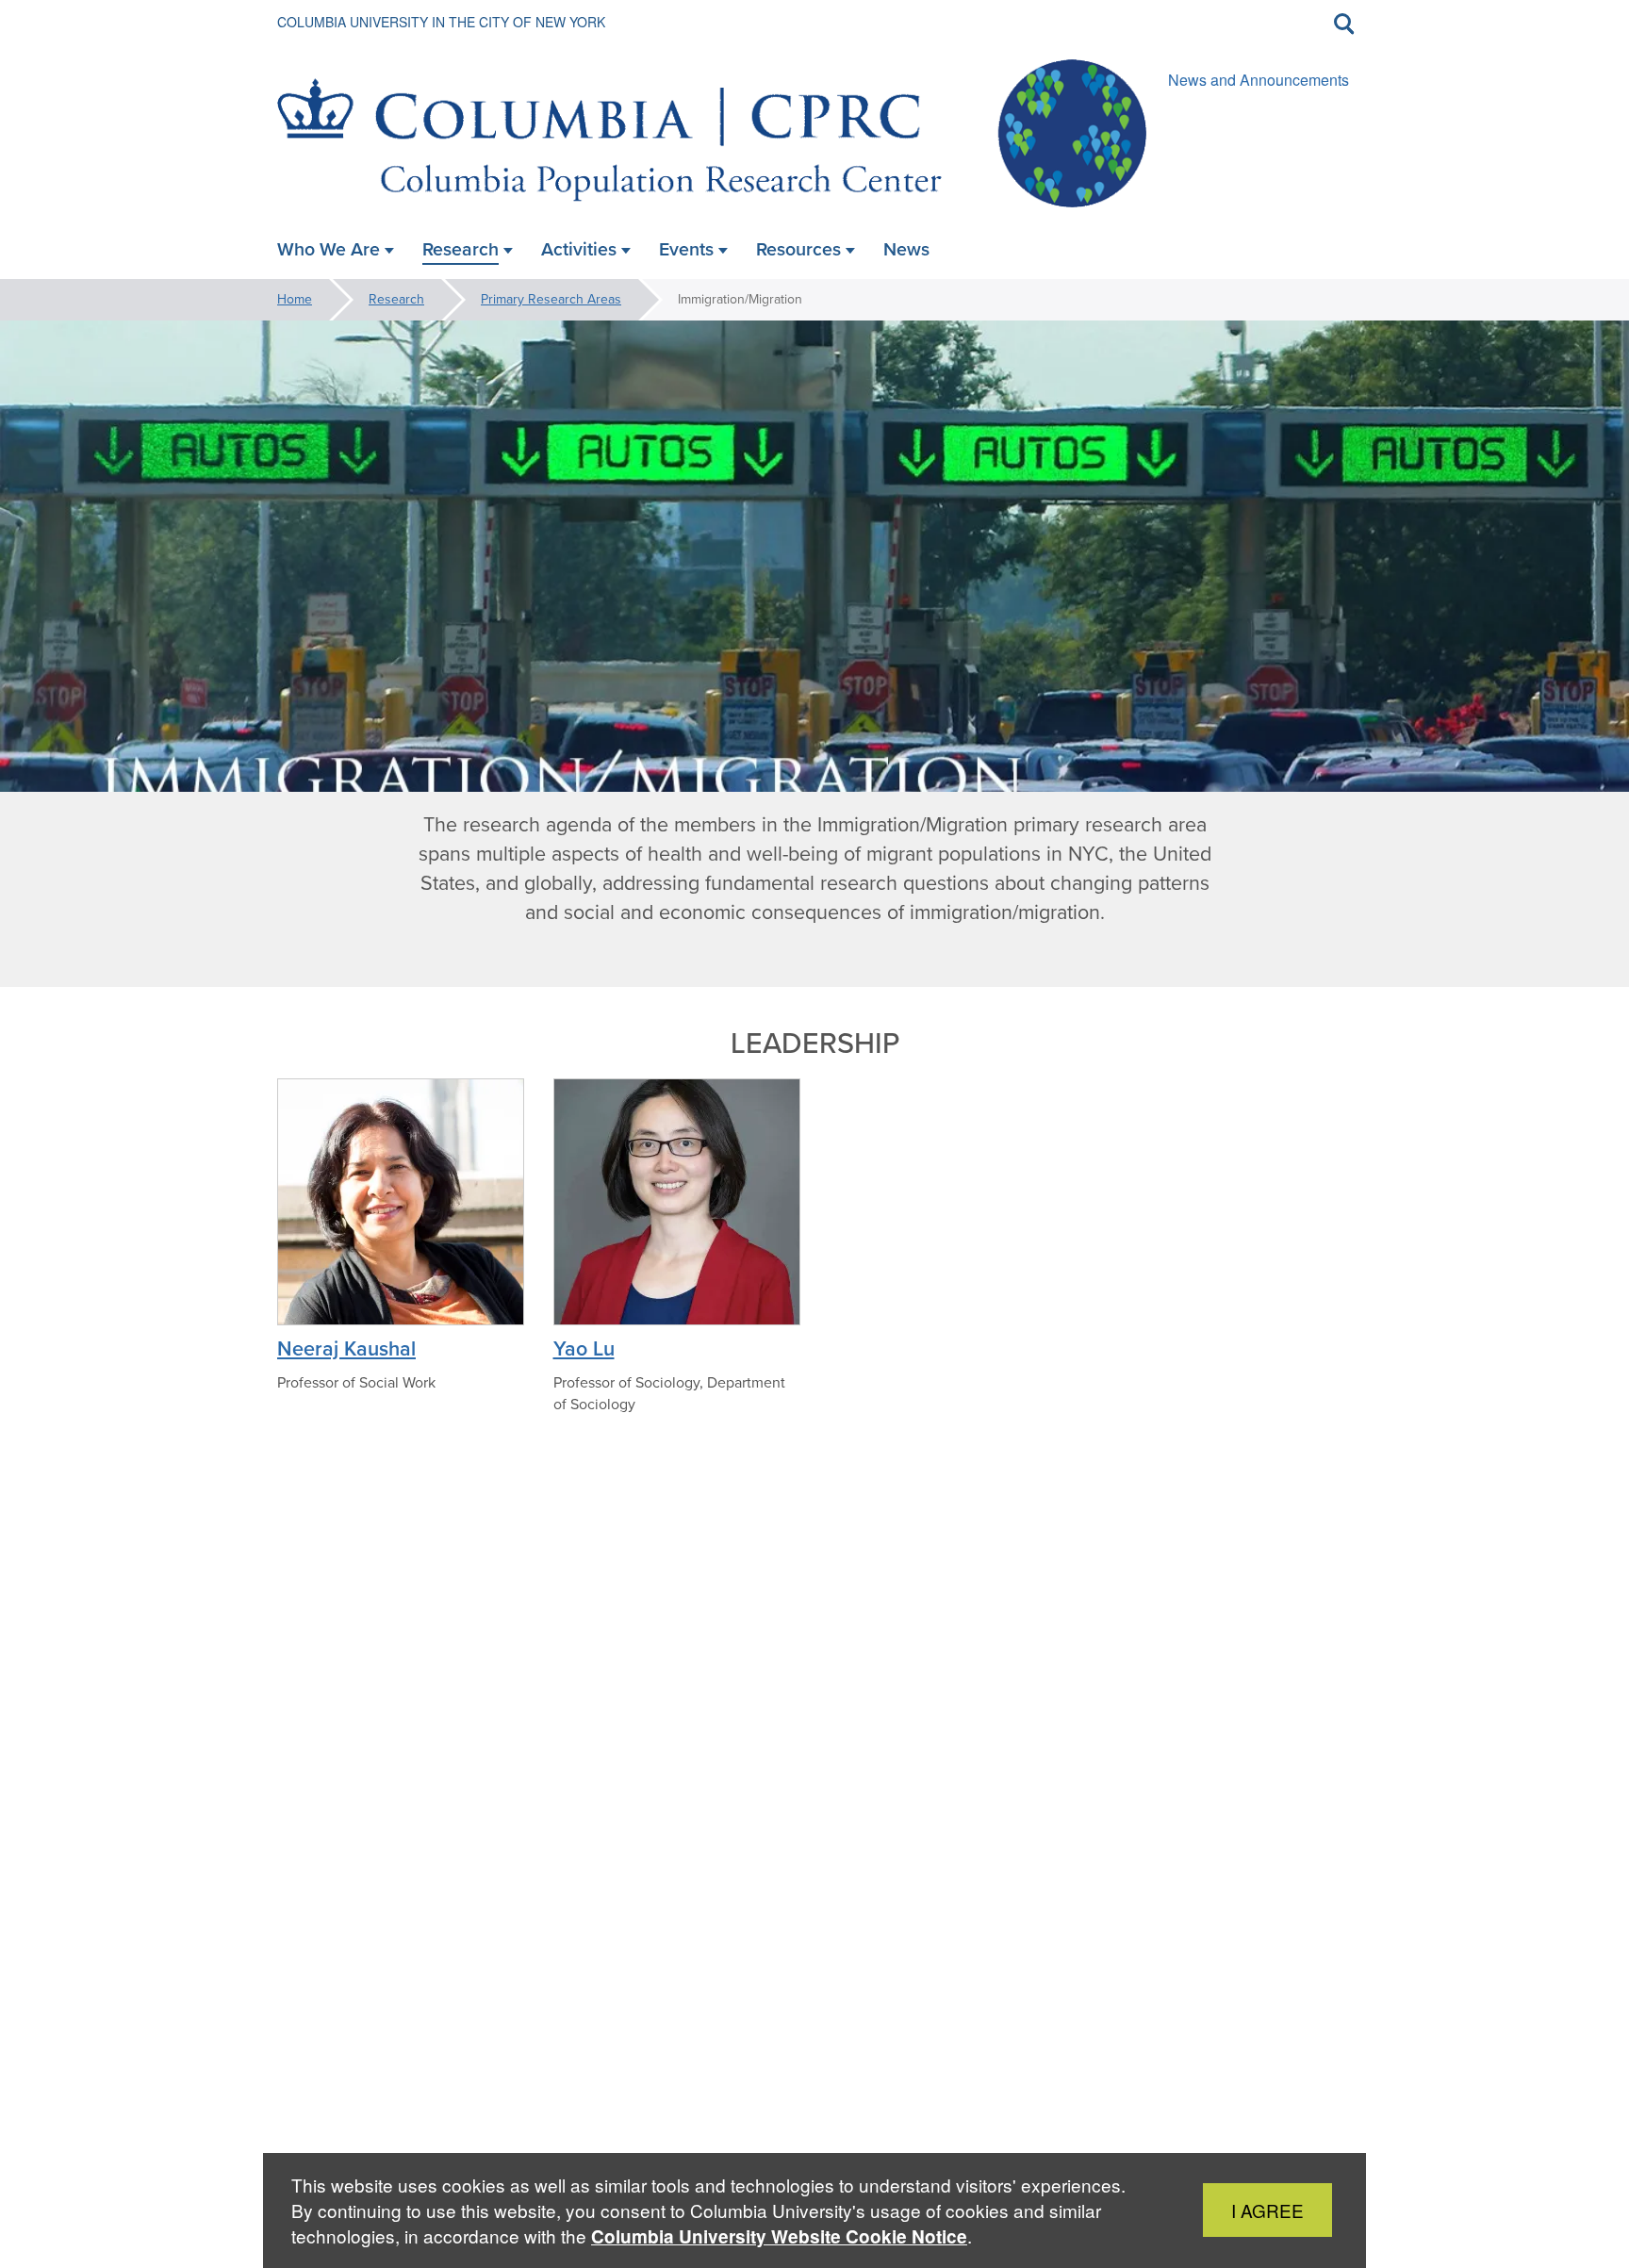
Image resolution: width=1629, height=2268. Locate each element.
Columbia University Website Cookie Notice (779, 2236)
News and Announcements (1259, 80)
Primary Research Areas (551, 299)
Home (295, 299)
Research (396, 299)
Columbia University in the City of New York (441, 22)
